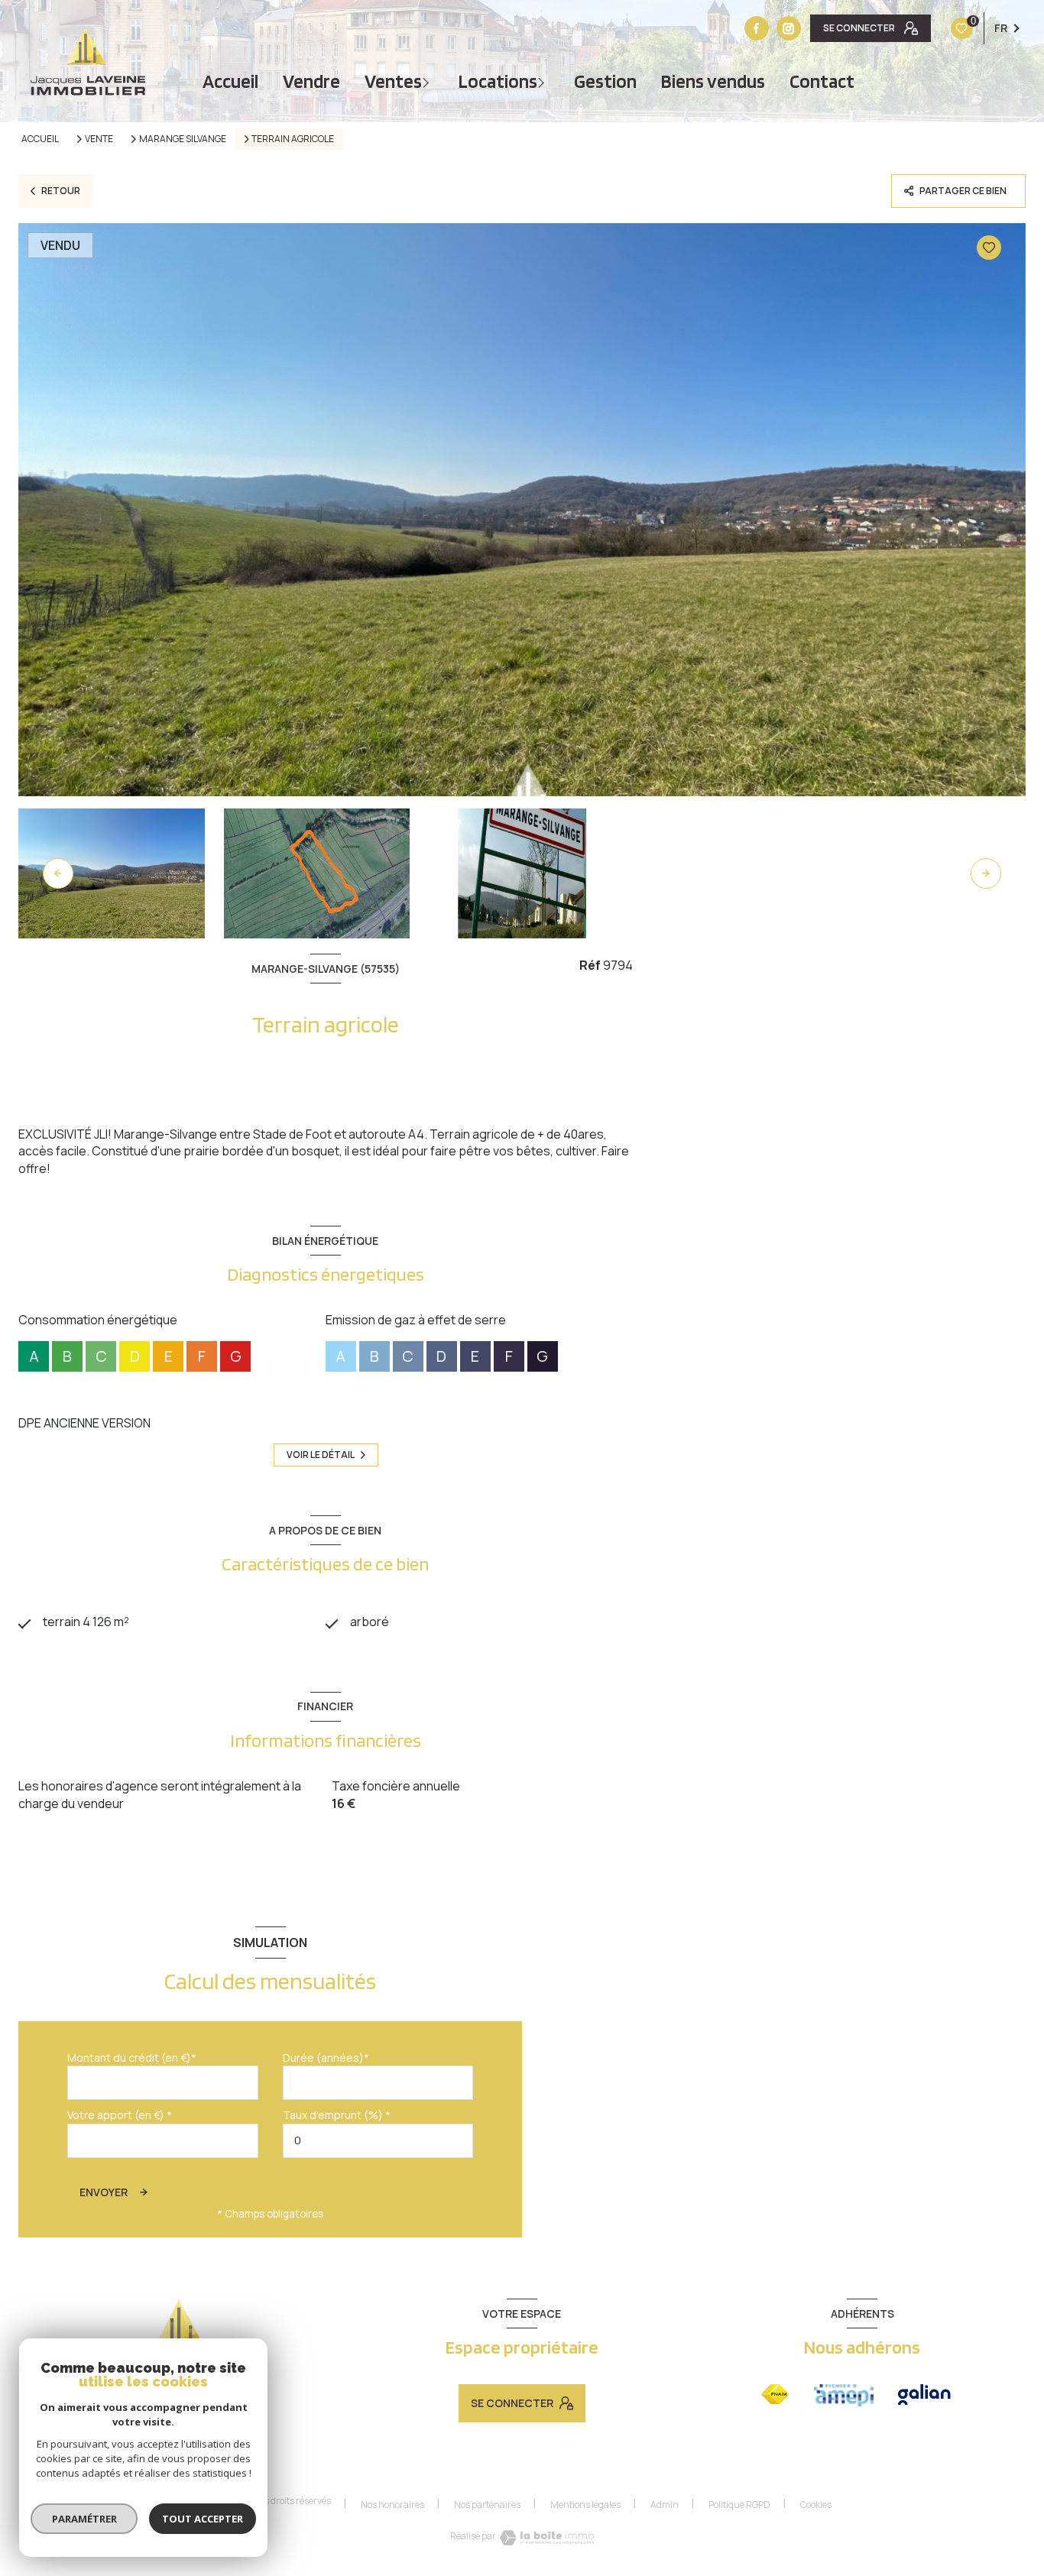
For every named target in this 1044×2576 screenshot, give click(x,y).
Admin (665, 2505)
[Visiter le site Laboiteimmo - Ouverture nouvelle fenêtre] (547, 2538)
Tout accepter (203, 2519)
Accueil (230, 81)
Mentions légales (585, 2505)
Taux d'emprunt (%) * (337, 2115)
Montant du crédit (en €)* (132, 2058)
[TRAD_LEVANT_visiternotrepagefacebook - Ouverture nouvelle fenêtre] (757, 28)
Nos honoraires (392, 2505)
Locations (498, 81)
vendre (311, 81)
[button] (986, 873)
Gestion (605, 81)
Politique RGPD (739, 2505)
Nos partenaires (487, 2505)
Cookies (816, 2505)
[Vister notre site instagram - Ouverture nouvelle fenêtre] (789, 28)
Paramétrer (84, 2519)
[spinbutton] (378, 2141)
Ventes (393, 81)
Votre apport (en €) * (120, 2115)
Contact (822, 81)
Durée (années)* (326, 2058)
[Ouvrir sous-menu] (428, 81)
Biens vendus (713, 81)
